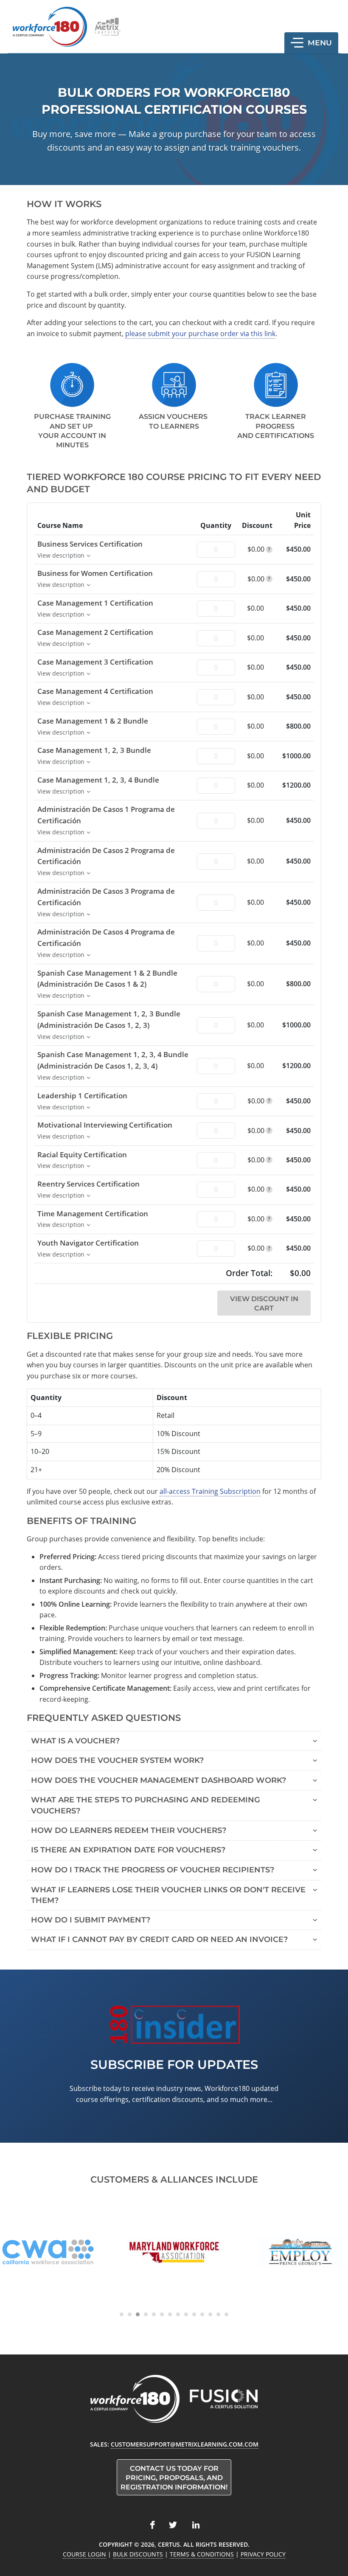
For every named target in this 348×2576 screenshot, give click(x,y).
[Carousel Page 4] (146, 2314)
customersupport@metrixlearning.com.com (185, 2444)
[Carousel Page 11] (202, 2314)
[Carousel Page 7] (170, 2314)
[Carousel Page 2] (130, 2314)
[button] (311, 43)
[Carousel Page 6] (162, 2314)
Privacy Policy (263, 2554)
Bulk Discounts (138, 2554)
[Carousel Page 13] (218, 2314)
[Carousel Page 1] (122, 2314)
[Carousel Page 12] (210, 2314)
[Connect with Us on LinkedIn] (196, 2525)
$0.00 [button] (259, 549)
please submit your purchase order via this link (200, 334)
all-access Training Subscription (210, 1491)
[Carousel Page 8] (178, 2314)
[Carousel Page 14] (226, 2314)
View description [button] (61, 555)
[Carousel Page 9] (186, 2314)
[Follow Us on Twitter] (173, 2525)
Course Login (84, 2554)
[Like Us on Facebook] (152, 2525)
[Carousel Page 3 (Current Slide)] (138, 2314)
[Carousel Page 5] (154, 2314)
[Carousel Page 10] (194, 2314)
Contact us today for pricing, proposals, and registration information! (174, 2478)
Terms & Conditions (202, 2554)
